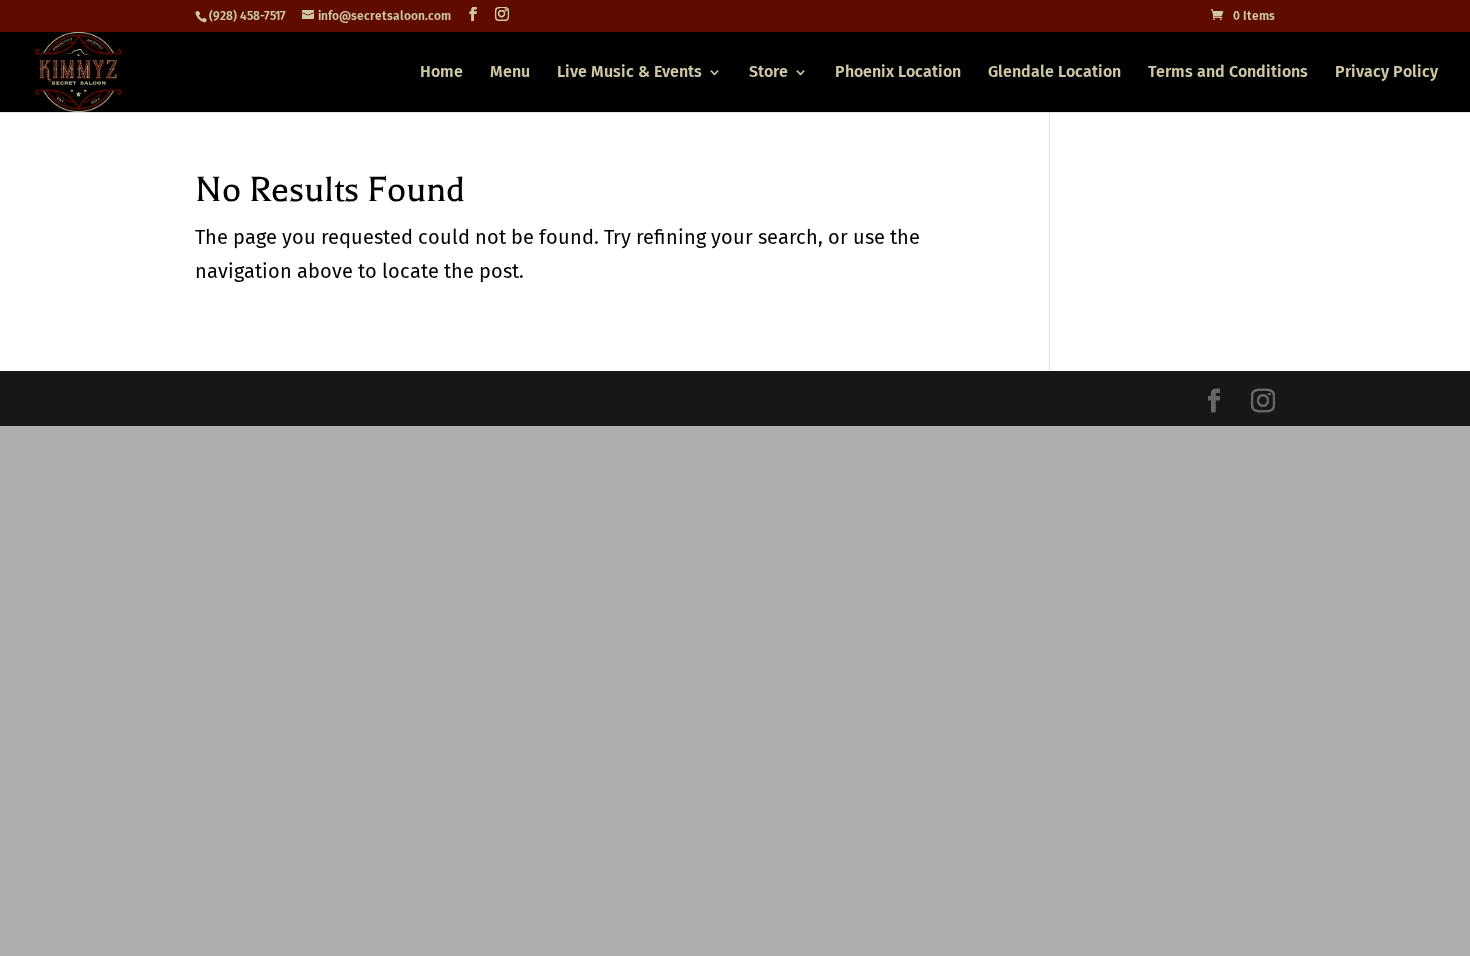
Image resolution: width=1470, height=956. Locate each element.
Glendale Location (1054, 73)
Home (441, 73)
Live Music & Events (629, 73)
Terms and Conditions (1228, 73)
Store (768, 73)
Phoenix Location (898, 73)
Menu (510, 73)
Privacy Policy (1386, 73)
